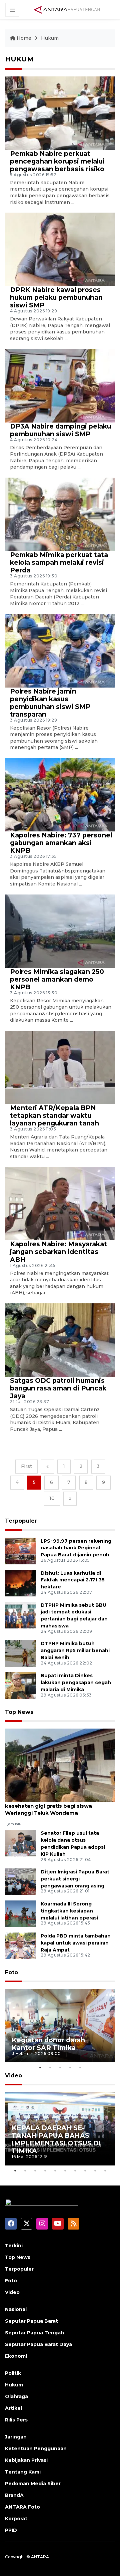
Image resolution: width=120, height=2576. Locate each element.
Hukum (50, 38)
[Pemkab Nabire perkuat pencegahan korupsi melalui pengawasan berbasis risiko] (60, 113)
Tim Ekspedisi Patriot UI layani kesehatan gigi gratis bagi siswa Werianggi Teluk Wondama (48, 1806)
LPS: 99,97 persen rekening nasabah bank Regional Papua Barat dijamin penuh (76, 1548)
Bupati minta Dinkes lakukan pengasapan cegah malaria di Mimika (76, 1683)
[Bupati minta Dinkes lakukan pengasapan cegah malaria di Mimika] (20, 1685)
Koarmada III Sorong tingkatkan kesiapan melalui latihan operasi (69, 1911)
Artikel (13, 2408)
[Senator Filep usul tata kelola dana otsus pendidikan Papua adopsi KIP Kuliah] (20, 1843)
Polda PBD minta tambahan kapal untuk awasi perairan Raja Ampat (76, 1943)
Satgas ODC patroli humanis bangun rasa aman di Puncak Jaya (58, 1388)
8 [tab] (85, 2170)
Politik (13, 2373)
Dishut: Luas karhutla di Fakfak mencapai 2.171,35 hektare (73, 1580)
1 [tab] (40, 2067)
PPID (11, 2530)
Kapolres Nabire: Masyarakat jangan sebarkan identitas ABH (58, 1252)
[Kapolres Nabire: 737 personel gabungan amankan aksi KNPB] (60, 794)
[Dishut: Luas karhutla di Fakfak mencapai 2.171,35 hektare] (20, 1583)
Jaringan (16, 2437)
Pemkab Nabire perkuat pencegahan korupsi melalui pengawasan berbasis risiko (57, 161)
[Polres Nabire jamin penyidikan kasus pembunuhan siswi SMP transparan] (60, 650)
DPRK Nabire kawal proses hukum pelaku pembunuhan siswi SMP (56, 297)
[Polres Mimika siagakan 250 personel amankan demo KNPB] (60, 931)
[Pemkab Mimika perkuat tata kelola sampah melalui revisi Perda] (60, 514)
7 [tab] (75, 2170)
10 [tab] (105, 2170)
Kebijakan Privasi (26, 2460)
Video (13, 2076)
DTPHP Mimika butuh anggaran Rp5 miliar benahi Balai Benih (75, 1650)
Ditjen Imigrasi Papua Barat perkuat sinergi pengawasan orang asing (75, 1879)
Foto (11, 1972)
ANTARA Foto (22, 2507)
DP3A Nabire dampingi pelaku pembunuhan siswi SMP (60, 430)
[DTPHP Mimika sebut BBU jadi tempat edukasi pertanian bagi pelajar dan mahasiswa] (20, 1615)
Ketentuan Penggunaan (36, 2449)
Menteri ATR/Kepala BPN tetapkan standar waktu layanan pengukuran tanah (54, 1115)
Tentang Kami (23, 2472)
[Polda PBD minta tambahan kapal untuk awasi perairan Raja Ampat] (20, 1945)
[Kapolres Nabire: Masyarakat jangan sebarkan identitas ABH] (60, 1203)
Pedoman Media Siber (33, 2484)
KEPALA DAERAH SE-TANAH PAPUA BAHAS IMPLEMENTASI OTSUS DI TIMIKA (56, 2139)
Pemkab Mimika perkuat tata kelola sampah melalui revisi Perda (59, 562)
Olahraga (16, 2396)
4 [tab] (70, 2067)
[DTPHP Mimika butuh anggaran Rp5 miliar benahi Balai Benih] (20, 1653)
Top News (19, 1712)
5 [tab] (80, 2067)
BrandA (14, 2495)
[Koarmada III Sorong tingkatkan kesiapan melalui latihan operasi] (20, 1913)
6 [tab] (65, 2170)
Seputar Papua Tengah (34, 2333)
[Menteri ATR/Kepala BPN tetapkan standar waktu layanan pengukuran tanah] (60, 1067)
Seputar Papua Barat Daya (38, 2344)
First (26, 1466)
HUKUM (19, 59)
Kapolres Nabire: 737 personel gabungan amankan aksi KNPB (61, 843)
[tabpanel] (60, 2026)
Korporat (16, 2519)
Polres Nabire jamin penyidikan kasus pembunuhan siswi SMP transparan (50, 703)
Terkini (14, 2246)
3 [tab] (60, 2067)
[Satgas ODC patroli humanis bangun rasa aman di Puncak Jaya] (60, 1340)
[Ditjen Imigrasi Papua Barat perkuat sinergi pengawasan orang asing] (20, 1881)
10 (52, 1498)
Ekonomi (16, 2356)
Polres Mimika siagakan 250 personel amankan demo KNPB (57, 979)
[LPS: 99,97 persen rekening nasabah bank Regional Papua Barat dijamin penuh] (20, 1551)
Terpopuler (21, 1521)
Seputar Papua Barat (31, 2321)
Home (24, 38)
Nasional (16, 2309)
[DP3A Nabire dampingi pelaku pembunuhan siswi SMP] (60, 385)
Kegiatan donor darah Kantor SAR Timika (48, 2044)
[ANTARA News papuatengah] (67, 9)
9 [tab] (95, 2170)
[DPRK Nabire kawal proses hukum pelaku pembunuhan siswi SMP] (60, 249)
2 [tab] (50, 2067)
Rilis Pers (16, 2420)
